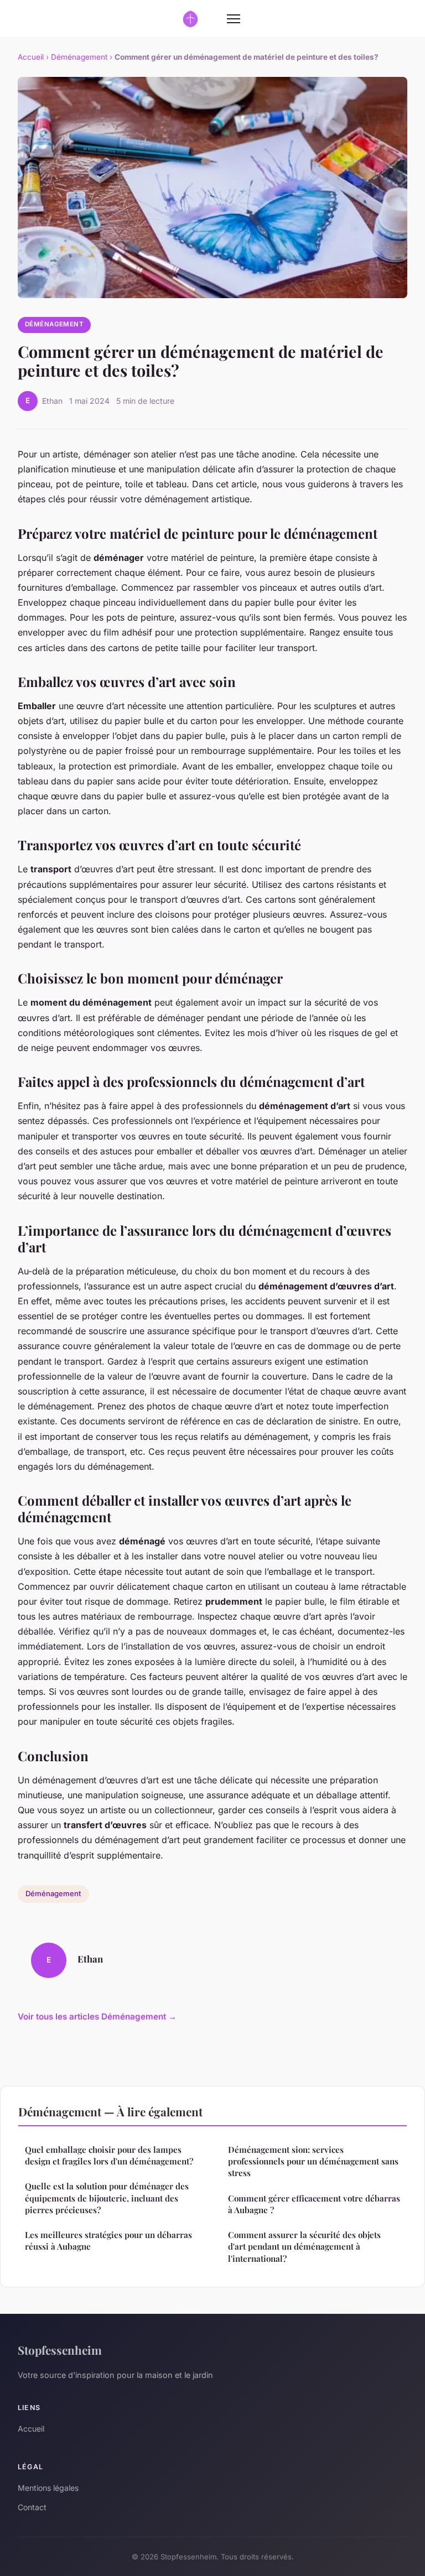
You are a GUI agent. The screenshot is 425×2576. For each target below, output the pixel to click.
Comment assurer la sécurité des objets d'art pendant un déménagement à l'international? (304, 2247)
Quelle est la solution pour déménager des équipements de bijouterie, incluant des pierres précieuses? (107, 2198)
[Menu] (234, 19)
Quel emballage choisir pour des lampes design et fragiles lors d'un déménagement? (109, 2155)
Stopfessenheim (60, 2350)
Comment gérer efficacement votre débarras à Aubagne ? (314, 2204)
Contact (32, 2507)
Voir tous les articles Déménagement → (97, 2016)
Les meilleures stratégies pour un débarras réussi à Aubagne (108, 2241)
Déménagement (79, 57)
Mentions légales (48, 2488)
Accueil (31, 57)
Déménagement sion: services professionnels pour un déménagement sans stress (313, 2161)
